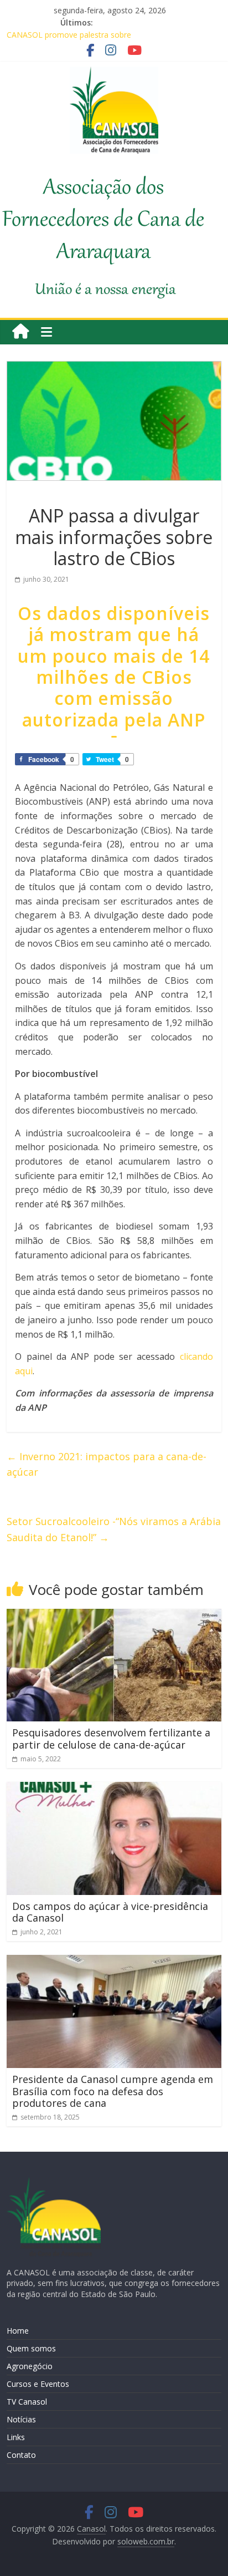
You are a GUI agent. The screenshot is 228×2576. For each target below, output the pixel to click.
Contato (21, 2455)
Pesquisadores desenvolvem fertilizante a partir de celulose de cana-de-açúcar (111, 1739)
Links (16, 2437)
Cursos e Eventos (38, 2384)
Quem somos (31, 2348)
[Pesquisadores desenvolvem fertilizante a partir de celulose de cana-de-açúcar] (114, 1615)
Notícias (21, 2419)
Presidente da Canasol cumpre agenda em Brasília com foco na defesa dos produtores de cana (113, 2091)
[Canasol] (20, 332)
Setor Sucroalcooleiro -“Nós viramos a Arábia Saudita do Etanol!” (114, 1529)
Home (18, 2331)
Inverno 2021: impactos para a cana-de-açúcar (107, 1464)
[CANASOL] (54, 2182)
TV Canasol (27, 2402)
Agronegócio (30, 2366)
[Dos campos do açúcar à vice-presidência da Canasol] (114, 1789)
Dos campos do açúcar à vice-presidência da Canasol (110, 1912)
